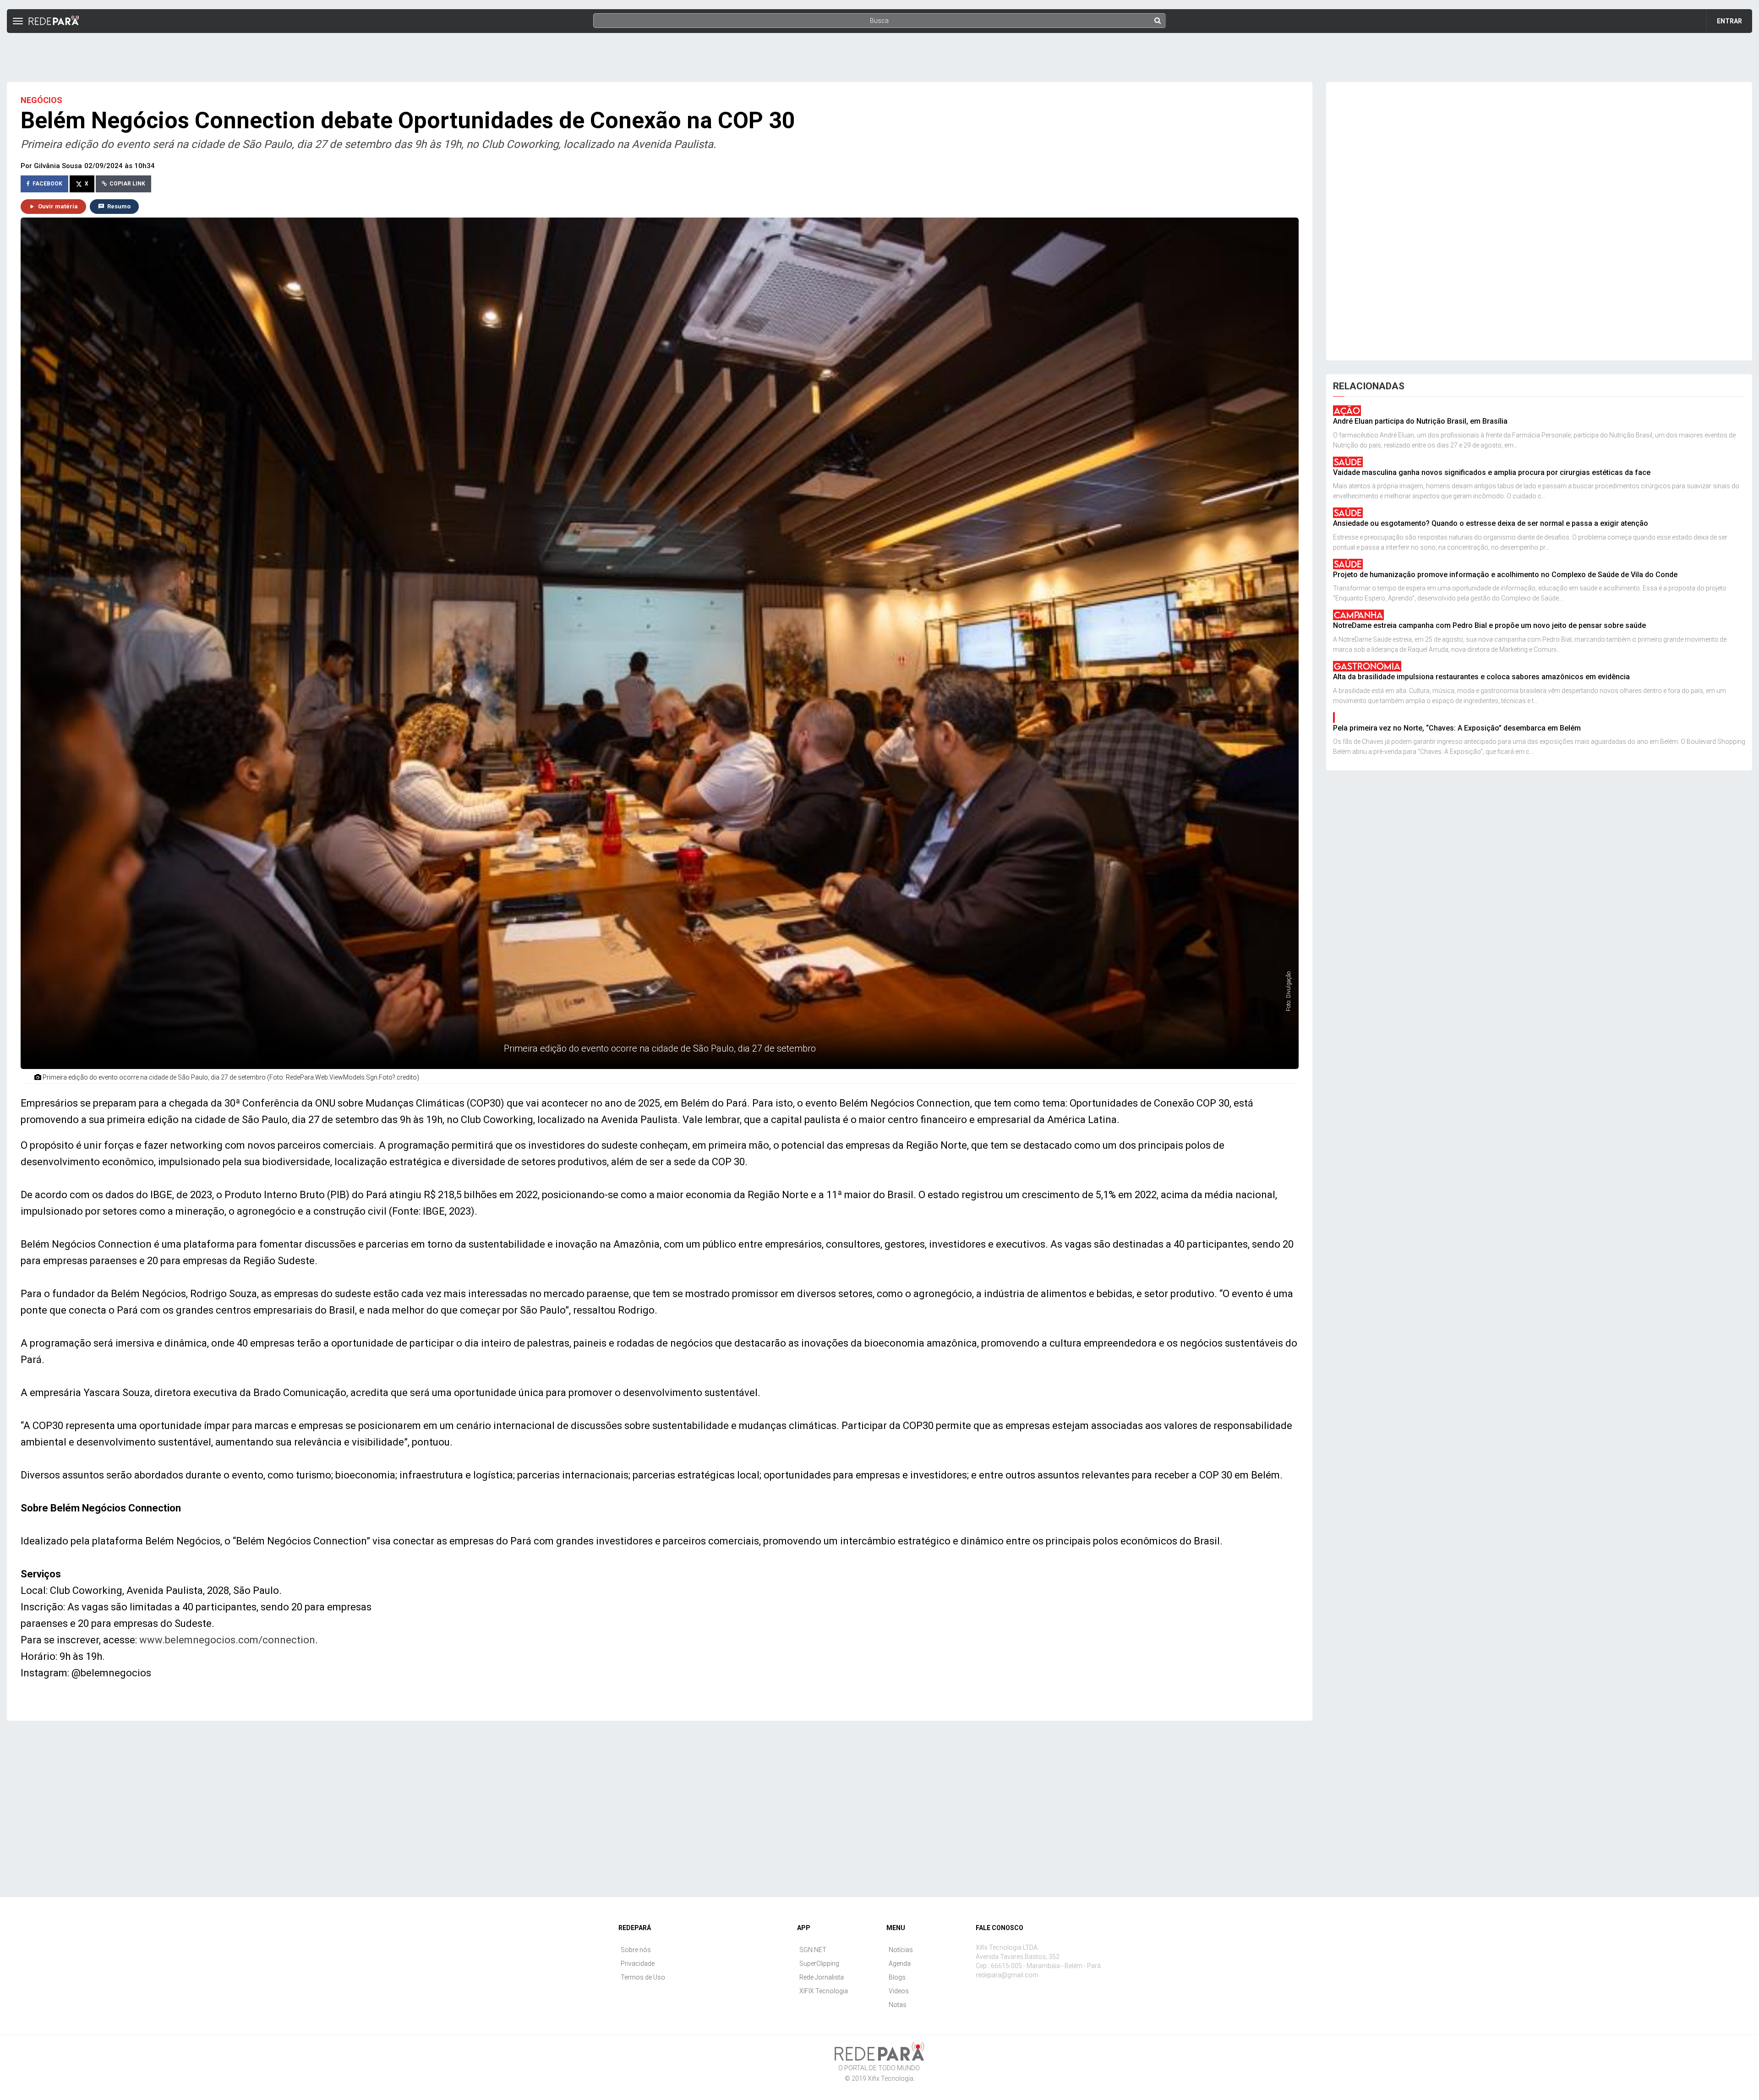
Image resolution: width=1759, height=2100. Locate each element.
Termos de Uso (643, 1977)
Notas (898, 2005)
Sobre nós (636, 1950)
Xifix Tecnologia (890, 2078)
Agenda (900, 1964)
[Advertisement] (879, 54)
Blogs (897, 1977)
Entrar (1729, 21)
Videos (899, 1991)
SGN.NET (813, 1950)
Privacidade (638, 1964)
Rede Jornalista (822, 1977)
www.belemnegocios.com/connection (227, 1640)
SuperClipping (819, 1964)
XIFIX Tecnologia (824, 1991)
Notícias (901, 1950)
